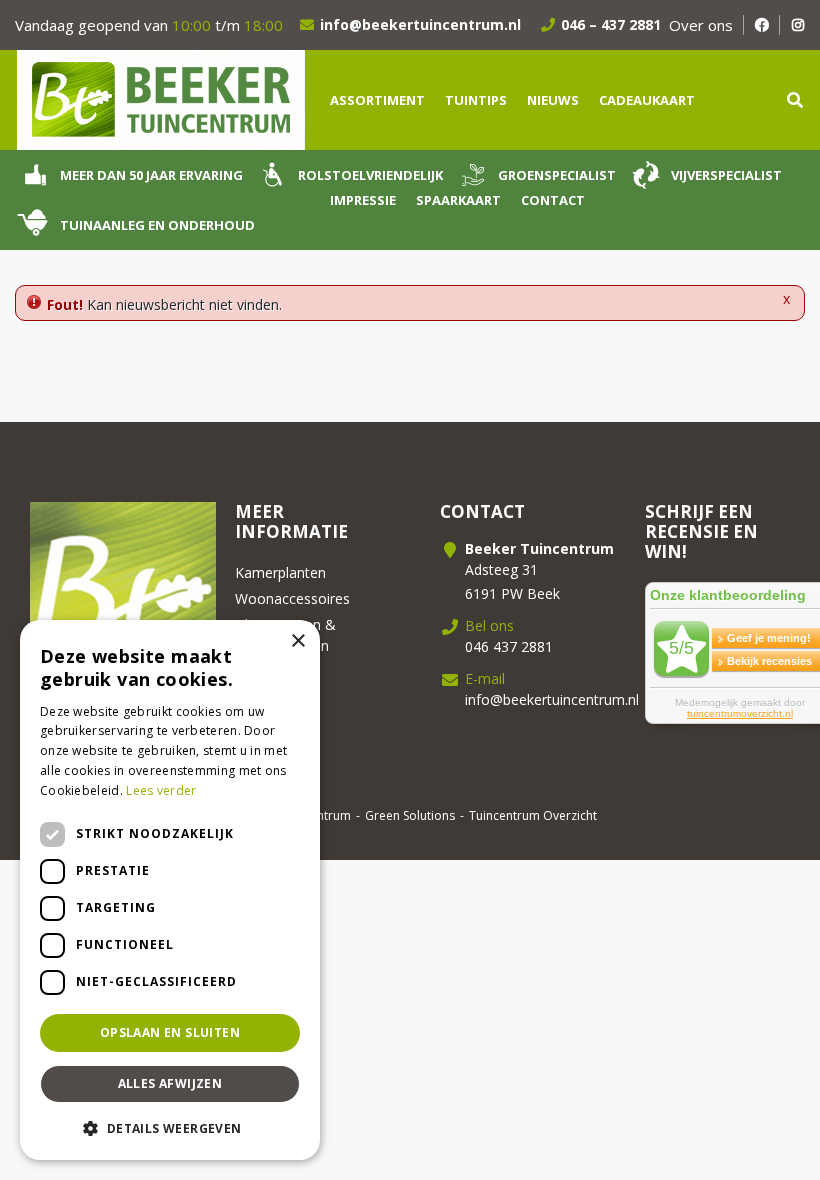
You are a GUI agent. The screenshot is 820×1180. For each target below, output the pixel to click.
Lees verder (161, 790)
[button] (170, 1128)
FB (761, 25)
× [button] (297, 641)
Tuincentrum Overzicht (533, 815)
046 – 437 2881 (611, 24)
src (795, 100)
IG (797, 25)
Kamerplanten (280, 572)
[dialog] (170, 890)
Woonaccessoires (292, 598)
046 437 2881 (509, 646)
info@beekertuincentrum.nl (420, 24)
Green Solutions (410, 815)
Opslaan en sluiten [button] (170, 1032)
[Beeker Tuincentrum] (160, 98)
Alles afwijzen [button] (170, 1083)
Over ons (701, 25)
